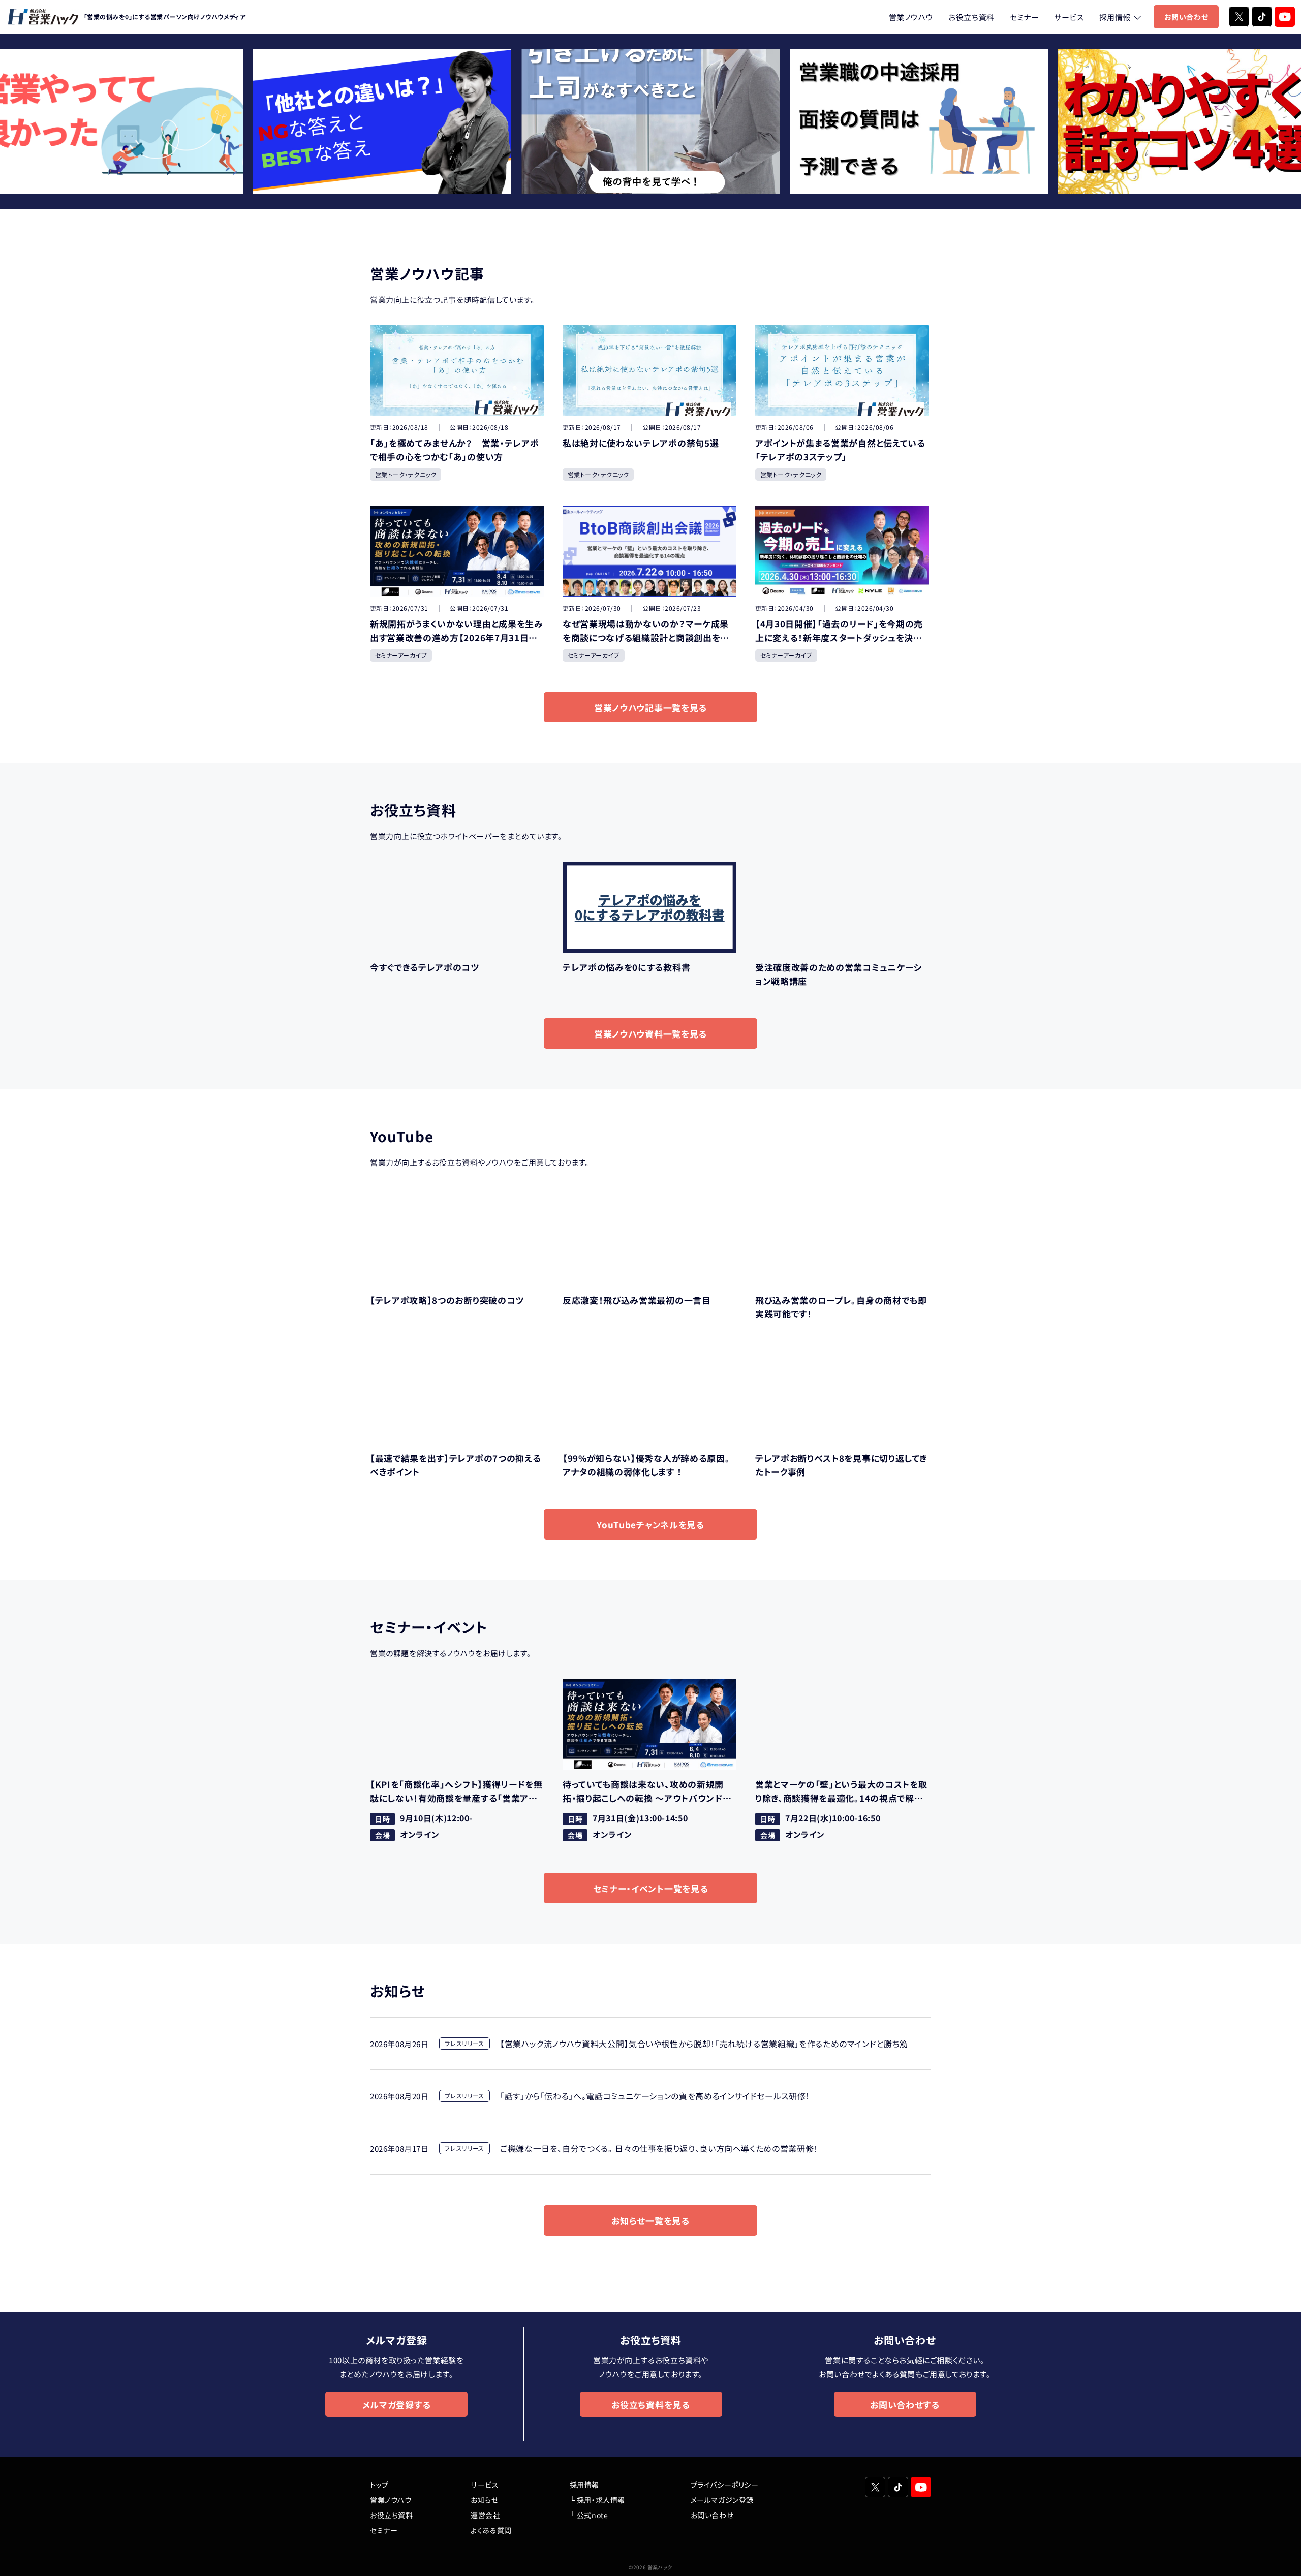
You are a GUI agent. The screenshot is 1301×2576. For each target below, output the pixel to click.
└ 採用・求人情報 (597, 2500)
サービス (1069, 17)
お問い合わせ (1186, 17)
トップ (379, 2485)
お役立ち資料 (971, 17)
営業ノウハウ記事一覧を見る (650, 708)
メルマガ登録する (396, 2405)
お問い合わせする (905, 2405)
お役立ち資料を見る (650, 2405)
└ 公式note (589, 2515)
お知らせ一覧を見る (650, 2221)
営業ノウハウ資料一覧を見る (650, 1034)
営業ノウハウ (911, 17)
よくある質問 (491, 2530)
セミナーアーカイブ (401, 655)
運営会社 (485, 2515)
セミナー (1024, 17)
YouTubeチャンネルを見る (650, 1525)
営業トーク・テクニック (406, 474)
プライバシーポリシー (725, 2485)
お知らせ (484, 2500)
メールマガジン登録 (722, 2500)
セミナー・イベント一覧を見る (651, 1888)
